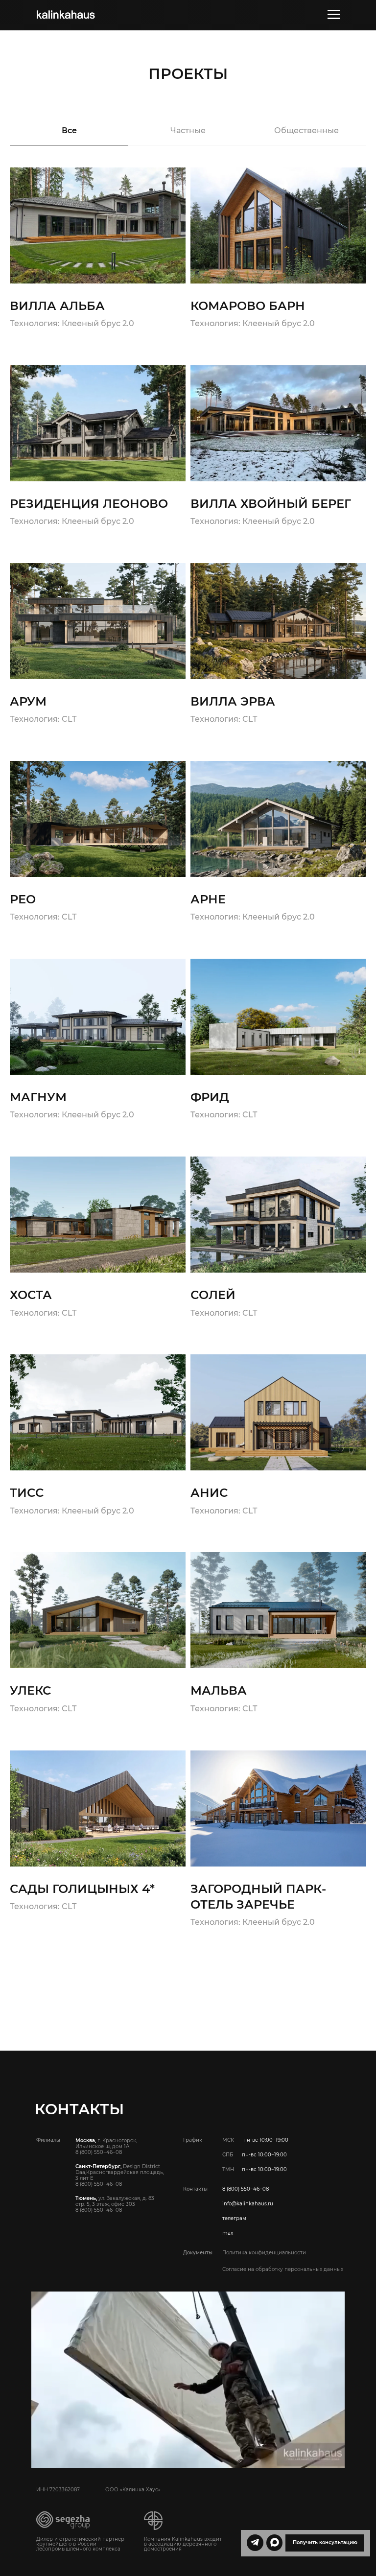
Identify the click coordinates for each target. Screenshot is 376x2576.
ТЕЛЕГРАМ (234, 2218)
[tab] (69, 135)
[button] (325, 2543)
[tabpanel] (188, 959)
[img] (66, 15)
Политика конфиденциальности (264, 2253)
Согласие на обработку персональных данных (283, 2269)
